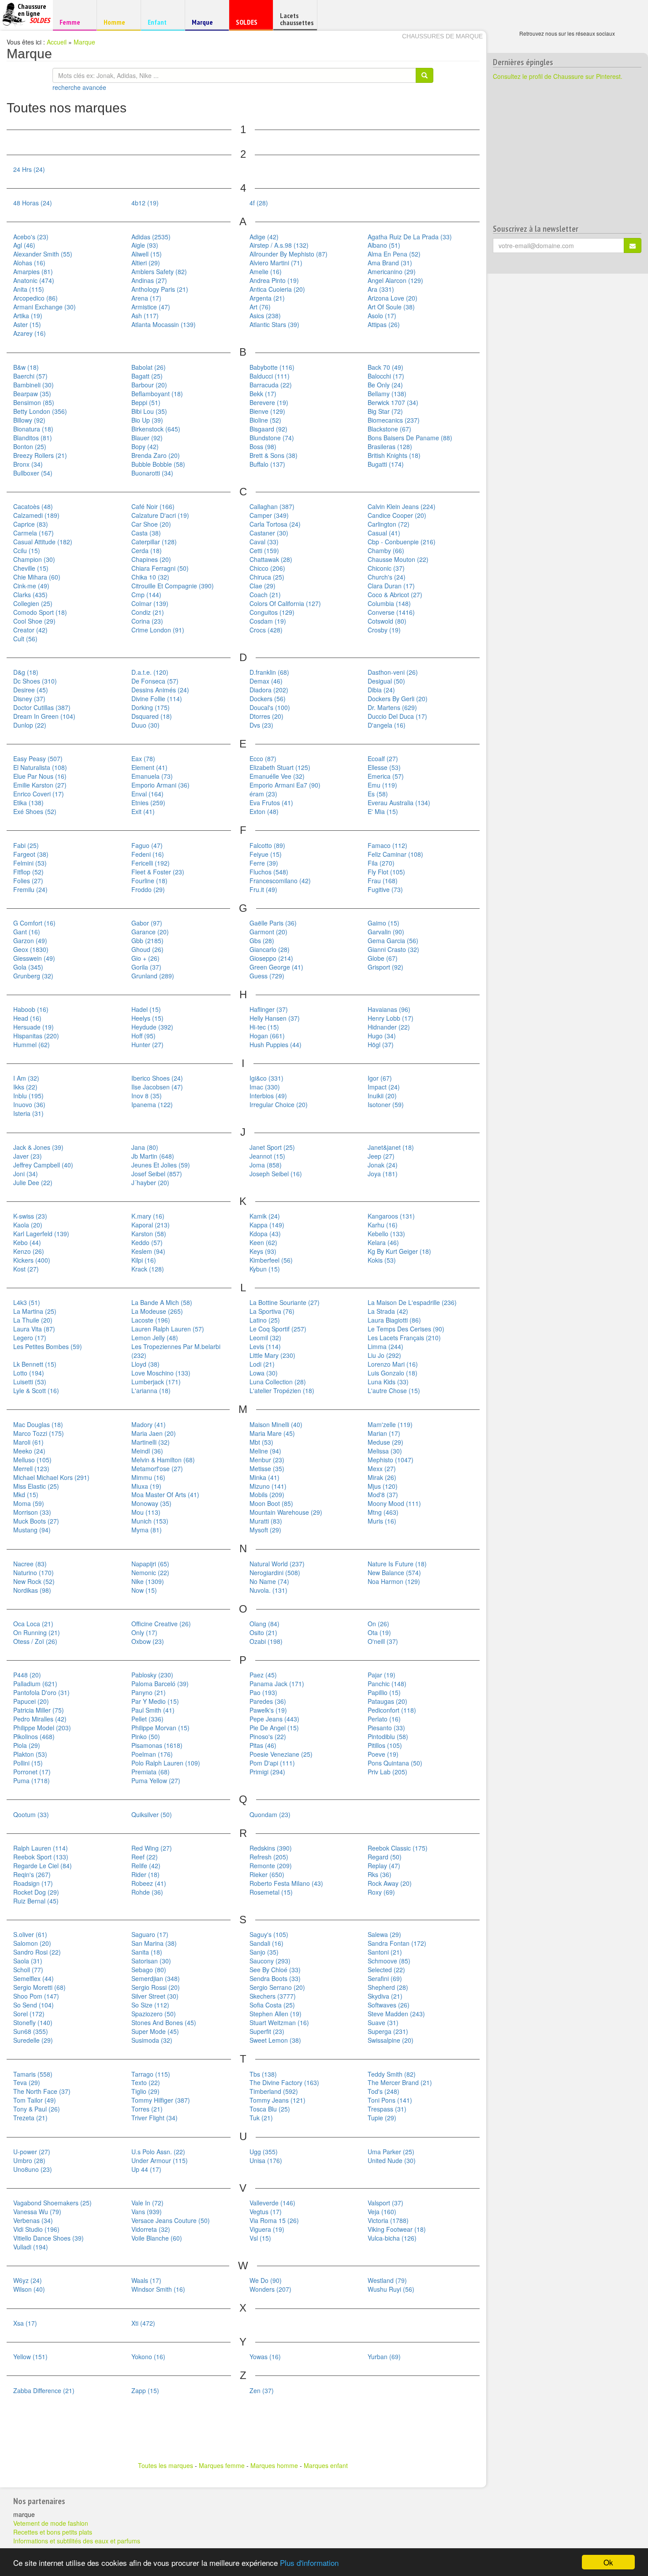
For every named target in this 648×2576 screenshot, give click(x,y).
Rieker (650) (267, 1874)
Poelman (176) (152, 1754)
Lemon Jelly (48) (155, 1338)
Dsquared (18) (152, 716)
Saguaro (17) (150, 1934)
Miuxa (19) (146, 1486)
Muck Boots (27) (36, 1521)
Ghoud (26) (147, 949)
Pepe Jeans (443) (274, 1719)
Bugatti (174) (386, 464)
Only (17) (144, 1632)
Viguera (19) (267, 2229)
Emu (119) (382, 785)
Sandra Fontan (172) (397, 1943)
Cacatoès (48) (33, 506)
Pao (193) (263, 1692)
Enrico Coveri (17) (39, 794)
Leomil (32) (265, 1338)
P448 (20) (27, 1675)
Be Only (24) (385, 385)
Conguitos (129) (272, 612)
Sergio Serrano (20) (277, 1987)
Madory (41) (149, 1424)
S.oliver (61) (30, 1934)
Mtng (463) (383, 1512)
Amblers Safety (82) (159, 271)
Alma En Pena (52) (394, 254)
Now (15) (144, 1590)
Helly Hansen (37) (275, 1018)
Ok (608, 2562)
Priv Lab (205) (387, 1772)
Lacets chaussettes (297, 19)
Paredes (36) (268, 1701)
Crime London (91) (158, 630)
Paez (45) (263, 1675)
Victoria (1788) (388, 2220)
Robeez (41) (149, 1883)
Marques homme (274, 2465)
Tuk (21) (261, 2118)
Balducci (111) (270, 376)
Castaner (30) (269, 533)
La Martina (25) (35, 1311)
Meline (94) (265, 1451)
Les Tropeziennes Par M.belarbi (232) (176, 1351)
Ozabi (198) (266, 1641)
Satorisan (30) (151, 1961)
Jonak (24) (383, 1165)
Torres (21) (147, 2109)
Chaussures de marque (442, 36)
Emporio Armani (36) (160, 785)
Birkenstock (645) (156, 429)
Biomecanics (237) (394, 420)
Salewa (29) (384, 1934)
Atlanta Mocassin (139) (164, 324)
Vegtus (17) (266, 2212)
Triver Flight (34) (155, 2118)
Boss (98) (263, 446)
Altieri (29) (146, 263)
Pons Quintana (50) (395, 1763)
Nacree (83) (30, 1564)
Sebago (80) (149, 1970)
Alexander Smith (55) (43, 254)
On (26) (378, 1624)
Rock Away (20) (390, 1883)
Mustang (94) (32, 1530)
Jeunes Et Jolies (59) (161, 1165)
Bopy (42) (145, 446)
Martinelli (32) (151, 1442)
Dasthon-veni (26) (393, 672)
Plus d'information (309, 2563)
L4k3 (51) (27, 1302)
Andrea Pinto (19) (274, 280)
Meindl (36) (147, 1451)
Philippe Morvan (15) (160, 1728)
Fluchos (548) (269, 872)
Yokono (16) (148, 2357)
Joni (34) (26, 1174)
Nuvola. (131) (268, 1590)
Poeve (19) (383, 1754)
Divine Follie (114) (157, 699)
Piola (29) (27, 1745)
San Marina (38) (154, 1943)
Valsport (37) (385, 2203)
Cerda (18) (147, 550)
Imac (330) (265, 1087)
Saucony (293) (270, 1961)
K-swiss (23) (30, 1216)
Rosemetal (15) (271, 1892)
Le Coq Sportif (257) (278, 1329)
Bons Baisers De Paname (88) (410, 438)
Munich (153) (150, 1521)
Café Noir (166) (153, 506)
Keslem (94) (148, 1251)
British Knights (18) (394, 455)
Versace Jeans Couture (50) (171, 2220)
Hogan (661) (267, 1036)
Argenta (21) (267, 298)
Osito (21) (263, 1632)
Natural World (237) (277, 1564)
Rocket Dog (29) (36, 1892)
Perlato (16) (384, 1719)
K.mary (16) (148, 1216)
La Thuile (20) (33, 1320)
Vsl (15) (260, 2238)
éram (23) (263, 794)
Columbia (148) (389, 603)
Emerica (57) (386, 776)
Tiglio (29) (145, 2091)
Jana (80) (145, 1147)
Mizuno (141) (268, 1486)
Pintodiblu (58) (388, 1736)
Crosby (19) (384, 630)
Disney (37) (29, 699)
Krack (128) (148, 1269)
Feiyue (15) (266, 854)
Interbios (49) (268, 1096)
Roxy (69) (381, 1892)
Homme (117, 22)
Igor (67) (380, 1078)
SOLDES (250, 24)
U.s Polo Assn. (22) (158, 2152)
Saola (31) (28, 1961)
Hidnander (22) (389, 1027)
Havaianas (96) (389, 1009)
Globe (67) (383, 958)
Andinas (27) (149, 280)
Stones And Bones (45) (164, 2022)
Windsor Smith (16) (158, 2289)
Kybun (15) (265, 1269)
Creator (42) (30, 630)
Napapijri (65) (150, 1564)
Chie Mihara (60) (37, 577)
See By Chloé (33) (275, 1970)
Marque (206, 24)
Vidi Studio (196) (36, 2229)
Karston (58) (149, 1234)
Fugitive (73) (385, 889)
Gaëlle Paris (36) (273, 923)
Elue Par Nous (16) (40, 776)
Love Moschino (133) (161, 1373)
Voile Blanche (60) (157, 2238)
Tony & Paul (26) (37, 2109)
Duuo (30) (145, 725)
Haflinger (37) (269, 1009)
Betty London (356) (40, 411)
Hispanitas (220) (36, 1036)
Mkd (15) (26, 1494)
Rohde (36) (147, 1892)
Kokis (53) (382, 1260)
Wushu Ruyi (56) (391, 2289)
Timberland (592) (274, 2091)
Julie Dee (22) (33, 1182)
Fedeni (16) (148, 854)
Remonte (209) (271, 1866)
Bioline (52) (265, 420)
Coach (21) (265, 595)
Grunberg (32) (33, 976)
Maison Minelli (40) (276, 1424)
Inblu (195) (28, 1096)
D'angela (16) (387, 725)
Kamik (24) (265, 1216)
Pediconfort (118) (392, 1710)
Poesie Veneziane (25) (281, 1754)
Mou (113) (146, 1512)
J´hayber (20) (150, 1182)
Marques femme (222, 2465)
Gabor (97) (147, 923)
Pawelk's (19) (268, 1710)
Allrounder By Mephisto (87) (289, 254)
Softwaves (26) (389, 2005)
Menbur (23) (267, 1460)
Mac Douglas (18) (38, 1424)
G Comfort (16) (34, 923)
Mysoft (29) (265, 1530)
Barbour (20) (149, 385)
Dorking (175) (151, 707)
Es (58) (378, 794)
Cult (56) (25, 639)
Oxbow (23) (148, 1641)
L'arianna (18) (151, 1390)
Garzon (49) (30, 940)
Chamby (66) (386, 550)
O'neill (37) (383, 1641)
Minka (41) (264, 1477)
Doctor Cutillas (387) (42, 707)
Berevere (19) (269, 402)
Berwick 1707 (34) (393, 402)
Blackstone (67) (389, 429)
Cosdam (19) (268, 621)
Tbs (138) (263, 2074)
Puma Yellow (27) (156, 1781)
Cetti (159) (264, 550)
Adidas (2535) (151, 237)
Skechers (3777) (273, 1996)
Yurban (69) (384, 2357)
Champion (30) (34, 559)
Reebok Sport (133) (41, 1857)
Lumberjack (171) (156, 1382)
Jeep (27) (381, 1156)
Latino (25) (265, 1320)
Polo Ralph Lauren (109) (166, 1763)
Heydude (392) (152, 1027)
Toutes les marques (166, 2465)
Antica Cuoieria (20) (277, 289)
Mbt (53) (261, 1442)
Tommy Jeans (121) (277, 2100)
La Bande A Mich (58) (162, 1302)
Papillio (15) (384, 1692)
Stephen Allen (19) (276, 2014)
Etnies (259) (148, 803)
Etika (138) (28, 803)
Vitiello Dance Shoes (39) (48, 2238)
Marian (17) (384, 1433)
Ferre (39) (264, 863)
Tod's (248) (384, 2091)
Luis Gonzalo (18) (393, 1373)
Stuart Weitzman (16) (279, 2022)
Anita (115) (29, 289)
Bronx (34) (28, 464)
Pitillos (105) (385, 1745)
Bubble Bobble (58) (158, 464)
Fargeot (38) (31, 854)
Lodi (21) (262, 1364)
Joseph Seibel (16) (276, 1174)
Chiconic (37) (386, 568)
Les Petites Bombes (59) (48, 1346)
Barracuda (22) (271, 385)
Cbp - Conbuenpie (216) (402, 542)
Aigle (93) (145, 245)
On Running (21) (37, 1632)
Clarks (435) (30, 595)
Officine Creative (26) (161, 1624)
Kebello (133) (386, 1234)
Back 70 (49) (385, 367)
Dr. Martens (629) (392, 707)
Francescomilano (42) (280, 881)
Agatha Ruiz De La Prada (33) (410, 237)
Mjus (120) (383, 1486)
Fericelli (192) (151, 863)
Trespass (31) (387, 2109)
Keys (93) (263, 1251)
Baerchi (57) (30, 376)
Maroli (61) (28, 1442)
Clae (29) (263, 586)
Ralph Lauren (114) (41, 1848)
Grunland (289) (153, 976)
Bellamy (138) (387, 394)
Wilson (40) (29, 2289)
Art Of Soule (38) (391, 307)
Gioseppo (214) (271, 958)
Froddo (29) (148, 889)
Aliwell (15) (147, 254)
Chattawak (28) (271, 559)
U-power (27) (32, 2152)
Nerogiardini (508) (275, 1572)
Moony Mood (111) (394, 1503)
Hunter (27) (147, 1045)
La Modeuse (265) (157, 1311)
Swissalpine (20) (391, 2040)
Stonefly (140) (33, 2022)
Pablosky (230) (152, 1675)
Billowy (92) (29, 420)
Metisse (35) (267, 1468)
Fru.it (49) (263, 889)
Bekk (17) (263, 394)
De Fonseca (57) (155, 681)
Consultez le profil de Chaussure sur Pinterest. (558, 76)
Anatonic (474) (34, 280)
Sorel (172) (29, 2014)
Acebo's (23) (31, 237)
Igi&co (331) (266, 1078)
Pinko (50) (146, 1736)
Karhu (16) (383, 1225)
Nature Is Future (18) (397, 1564)
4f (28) (259, 203)
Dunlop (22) (30, 725)
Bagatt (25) (147, 376)
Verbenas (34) (33, 2220)
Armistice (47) (151, 307)
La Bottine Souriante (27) (285, 1302)
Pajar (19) (382, 1675)
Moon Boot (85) (271, 1503)
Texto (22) (146, 2082)
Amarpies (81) (33, 271)
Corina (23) (147, 621)
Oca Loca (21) (33, 1624)
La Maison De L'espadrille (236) (412, 1302)
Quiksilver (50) (152, 1814)
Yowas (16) (265, 2357)
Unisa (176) (266, 2160)
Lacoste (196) (151, 1320)
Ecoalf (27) (383, 758)
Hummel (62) (32, 1045)
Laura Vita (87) (34, 1329)
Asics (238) (265, 316)
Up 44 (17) (146, 2169)
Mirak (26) (382, 1477)
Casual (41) (384, 533)
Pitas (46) (263, 1745)
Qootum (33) (31, 1814)
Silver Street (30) (155, 1996)
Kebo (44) (27, 1242)
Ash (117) (145, 316)
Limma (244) (385, 1346)
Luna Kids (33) (388, 1382)
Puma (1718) (32, 1781)
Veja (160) (382, 2212)
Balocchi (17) (386, 376)
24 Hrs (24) (29, 169)
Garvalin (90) (386, 932)
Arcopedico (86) (35, 298)
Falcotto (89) (267, 845)
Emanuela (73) (152, 776)
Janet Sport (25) (272, 1147)
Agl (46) (24, 245)
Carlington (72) (389, 524)
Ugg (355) (264, 2152)
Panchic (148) (387, 1684)
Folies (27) (28, 881)
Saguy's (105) (269, 1934)
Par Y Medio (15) (155, 1701)
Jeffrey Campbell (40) (43, 1165)
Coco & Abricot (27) (395, 595)
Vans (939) (147, 2212)
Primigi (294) (267, 1772)
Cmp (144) (146, 595)
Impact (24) (384, 1087)
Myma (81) (147, 1530)
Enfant (162, 22)
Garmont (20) (268, 932)
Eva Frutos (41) (271, 803)
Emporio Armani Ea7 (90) (285, 785)
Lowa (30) (264, 1373)
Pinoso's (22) (268, 1736)
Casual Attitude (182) (43, 542)
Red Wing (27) (152, 1848)
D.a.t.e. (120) (150, 672)
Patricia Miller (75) (39, 1710)
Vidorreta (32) (151, 2229)
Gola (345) (28, 967)
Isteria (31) (28, 1113)
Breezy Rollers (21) (40, 455)
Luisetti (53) (30, 1382)
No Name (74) (269, 1581)
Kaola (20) (28, 1225)
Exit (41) (143, 811)
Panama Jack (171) (277, 1684)
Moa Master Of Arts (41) (165, 1494)
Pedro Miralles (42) (40, 1719)
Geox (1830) (31, 949)
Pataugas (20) (387, 1701)
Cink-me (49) (31, 586)
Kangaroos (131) (391, 1216)
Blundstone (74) (272, 438)
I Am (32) (26, 1078)
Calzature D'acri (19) (160, 515)
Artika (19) (28, 316)
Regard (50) (385, 1857)
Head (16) (27, 1018)
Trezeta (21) (30, 2118)
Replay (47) (384, 1866)
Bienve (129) (267, 411)
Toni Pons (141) (390, 2100)
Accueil (57, 42)
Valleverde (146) (272, 2203)
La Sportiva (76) (272, 1311)
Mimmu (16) (148, 1477)
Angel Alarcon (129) (395, 280)
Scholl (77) (28, 1970)
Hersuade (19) (34, 1027)
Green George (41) (276, 967)
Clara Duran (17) (391, 586)
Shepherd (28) (388, 1987)
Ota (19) (379, 1632)
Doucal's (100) (270, 707)
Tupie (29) (382, 2118)
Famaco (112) (387, 845)
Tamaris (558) (33, 2074)
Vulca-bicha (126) (392, 2238)
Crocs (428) (266, 630)
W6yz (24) (28, 2280)
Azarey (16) (30, 333)
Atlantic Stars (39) (274, 324)
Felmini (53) (30, 863)
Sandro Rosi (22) (37, 1952)
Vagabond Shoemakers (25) (52, 2203)
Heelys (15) (147, 1018)
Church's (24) (387, 577)
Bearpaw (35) (32, 394)
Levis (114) (265, 1346)
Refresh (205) (269, 1857)
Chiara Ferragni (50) (160, 568)
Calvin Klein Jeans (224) (402, 506)
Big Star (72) (385, 411)
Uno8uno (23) (33, 2169)
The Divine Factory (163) (284, 2082)
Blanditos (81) (33, 438)
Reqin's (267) (32, 1874)
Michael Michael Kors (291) (51, 1477)
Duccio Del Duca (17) (397, 716)
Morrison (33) (32, 1512)
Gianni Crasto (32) (393, 949)
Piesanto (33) (386, 1728)
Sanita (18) (147, 1952)
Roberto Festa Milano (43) (286, 1883)
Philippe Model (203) (42, 1728)
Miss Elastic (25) (36, 1486)
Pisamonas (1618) (157, 1745)
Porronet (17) (32, 1772)
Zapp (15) (145, 2390)
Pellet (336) (147, 1719)
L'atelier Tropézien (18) (282, 1390)
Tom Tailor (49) (35, 2100)
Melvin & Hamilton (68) (163, 1460)
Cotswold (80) (387, 621)
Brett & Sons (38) (274, 455)
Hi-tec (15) (264, 1027)
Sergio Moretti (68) (39, 1987)
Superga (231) (388, 2031)
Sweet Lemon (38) (275, 2040)
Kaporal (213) (151, 1225)
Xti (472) (143, 2323)
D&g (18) (26, 672)
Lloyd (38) (145, 1364)
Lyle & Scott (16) (36, 1390)
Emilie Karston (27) (40, 785)
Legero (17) (30, 1338)
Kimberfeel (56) (271, 1260)
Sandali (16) (266, 1943)
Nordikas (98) (32, 1590)
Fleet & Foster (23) (158, 872)
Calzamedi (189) (36, 515)
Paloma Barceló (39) (160, 1684)
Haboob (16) (31, 1009)
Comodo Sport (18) (40, 612)
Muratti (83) (266, 1521)
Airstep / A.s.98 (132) (279, 245)
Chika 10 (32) (150, 577)
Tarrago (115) (151, 2074)
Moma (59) (29, 1503)
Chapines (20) (151, 559)
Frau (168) (383, 881)
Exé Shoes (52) (35, 811)
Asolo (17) (382, 316)
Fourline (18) (149, 881)
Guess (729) (267, 976)
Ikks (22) (25, 1087)
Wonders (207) (270, 2289)
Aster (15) (27, 324)
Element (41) (149, 767)
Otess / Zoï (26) (35, 1641)
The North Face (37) (42, 2091)
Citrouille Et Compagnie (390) (173, 586)
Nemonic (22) (150, 1572)
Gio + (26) (145, 958)
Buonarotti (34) (152, 473)
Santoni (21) (385, 1952)
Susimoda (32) (152, 2040)
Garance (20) (150, 932)
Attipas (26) (384, 324)
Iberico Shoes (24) (157, 1078)
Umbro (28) (29, 2160)
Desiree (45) (31, 690)
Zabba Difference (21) (44, 2390)
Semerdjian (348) (156, 1978)
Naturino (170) (34, 1572)
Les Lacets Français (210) (404, 1338)
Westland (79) (387, 2280)
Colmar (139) (150, 603)
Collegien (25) (33, 603)
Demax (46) (266, 681)
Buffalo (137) (267, 464)
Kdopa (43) (265, 1234)
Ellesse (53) (384, 767)
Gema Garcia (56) (393, 940)
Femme (73, 22)
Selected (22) (386, 1970)
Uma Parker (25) (391, 2152)
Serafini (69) (385, 1978)
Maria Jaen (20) (154, 1433)
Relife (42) (146, 1866)
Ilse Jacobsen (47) (157, 1087)
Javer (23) (28, 1156)
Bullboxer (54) (33, 473)
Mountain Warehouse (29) (286, 1512)
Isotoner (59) (386, 1104)
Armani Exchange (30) (45, 307)
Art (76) (260, 307)
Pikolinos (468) (34, 1736)
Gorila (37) (146, 967)
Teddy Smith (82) (392, 2074)
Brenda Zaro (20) (156, 455)
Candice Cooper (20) (397, 515)
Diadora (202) (269, 690)
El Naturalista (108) (40, 767)
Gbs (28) (262, 940)
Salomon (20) (32, 1943)
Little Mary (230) (272, 1355)
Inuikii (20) (382, 1096)
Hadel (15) (146, 1009)
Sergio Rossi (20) (156, 1987)
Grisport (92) (385, 967)
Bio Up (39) (147, 420)
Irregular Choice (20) (279, 1104)
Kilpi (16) (144, 1260)
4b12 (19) (145, 203)
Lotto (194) (29, 1373)
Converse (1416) (391, 612)
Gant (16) (27, 932)
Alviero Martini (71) (276, 263)
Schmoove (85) (389, 1961)
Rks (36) (380, 1874)
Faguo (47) (147, 845)
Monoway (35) (151, 1503)
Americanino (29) (392, 271)
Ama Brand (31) (390, 263)
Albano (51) (384, 245)
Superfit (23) (267, 2031)
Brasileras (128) (390, 446)
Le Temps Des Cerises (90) (406, 1329)
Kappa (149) (267, 1225)
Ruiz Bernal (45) (36, 1901)
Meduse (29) (385, 1442)
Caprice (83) (31, 524)
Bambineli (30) (34, 385)
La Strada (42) (388, 1311)
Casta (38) (146, 533)
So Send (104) (34, 2005)
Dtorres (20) (266, 716)
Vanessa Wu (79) (37, 2212)
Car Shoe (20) (151, 524)
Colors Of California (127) (285, 603)
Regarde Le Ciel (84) (43, 1866)
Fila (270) (381, 863)
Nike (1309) (148, 1581)
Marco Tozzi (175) (39, 1433)
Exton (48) (264, 811)
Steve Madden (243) (396, 2014)
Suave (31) (383, 2022)
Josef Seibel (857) (157, 1174)
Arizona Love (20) (393, 298)
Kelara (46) (383, 1242)
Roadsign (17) (33, 1883)
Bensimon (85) (34, 402)
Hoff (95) (143, 1036)
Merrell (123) (31, 1468)
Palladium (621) (35, 1684)
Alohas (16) (29, 263)
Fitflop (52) (28, 872)
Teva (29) (27, 2082)
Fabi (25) (26, 845)
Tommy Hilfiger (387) (161, 2100)
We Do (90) (266, 2280)
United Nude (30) (392, 2160)
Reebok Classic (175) (398, 1848)
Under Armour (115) (160, 2160)
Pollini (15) (28, 1763)
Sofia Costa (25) (272, 2005)
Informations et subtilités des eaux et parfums (77, 2541)
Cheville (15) (31, 568)
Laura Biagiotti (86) (394, 1320)
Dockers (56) (268, 699)
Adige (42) (264, 237)
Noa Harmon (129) (394, 1581)
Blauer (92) (147, 438)
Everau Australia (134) (399, 803)
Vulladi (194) (31, 2247)
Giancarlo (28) (270, 949)
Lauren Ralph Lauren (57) (168, 1329)
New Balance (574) (394, 1572)
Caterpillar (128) (154, 542)
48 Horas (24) (33, 203)
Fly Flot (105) (386, 872)
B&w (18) (26, 367)
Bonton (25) (30, 446)
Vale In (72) (147, 2203)
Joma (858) (266, 1165)
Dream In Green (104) (44, 716)
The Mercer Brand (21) (400, 2082)
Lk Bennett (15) (35, 1364)
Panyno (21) (149, 1692)
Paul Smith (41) (153, 1710)
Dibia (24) (381, 690)
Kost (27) (26, 1269)
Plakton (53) (30, 1754)
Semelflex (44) (34, 1978)
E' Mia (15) (383, 811)
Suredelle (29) (33, 2040)
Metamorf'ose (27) (157, 1468)
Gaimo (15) (384, 923)
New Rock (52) (34, 1581)
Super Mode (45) (155, 2031)
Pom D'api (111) (272, 1763)
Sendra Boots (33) (275, 1978)
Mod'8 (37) (383, 1494)
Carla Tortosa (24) (275, 524)
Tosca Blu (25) (270, 2109)
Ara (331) (381, 289)
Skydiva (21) (385, 1996)
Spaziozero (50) (154, 2014)
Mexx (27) (382, 1468)
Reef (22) (145, 1857)
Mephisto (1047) (391, 1460)
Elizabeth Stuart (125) (280, 767)
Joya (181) (383, 1174)
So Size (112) (150, 2005)
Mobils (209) (267, 1494)
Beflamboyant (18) (157, 394)
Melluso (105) (32, 1460)
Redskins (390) (271, 1848)
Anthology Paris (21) (160, 289)
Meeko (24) (29, 1451)
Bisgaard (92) (268, 429)
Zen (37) (262, 2390)
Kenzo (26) (29, 1251)
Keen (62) (263, 1242)
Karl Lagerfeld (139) (41, 1234)
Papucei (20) (31, 1701)
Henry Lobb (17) (391, 1018)
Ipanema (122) (152, 1104)
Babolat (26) (149, 367)
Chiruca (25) (267, 577)
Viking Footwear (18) (397, 2229)
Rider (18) (145, 1874)
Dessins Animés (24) (160, 690)
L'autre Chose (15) (394, 1390)
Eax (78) (143, 758)
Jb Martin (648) (153, 1156)
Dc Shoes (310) (35, 681)
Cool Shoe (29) (34, 621)
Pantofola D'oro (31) (41, 1692)
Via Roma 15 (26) (274, 2220)
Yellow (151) (30, 2357)
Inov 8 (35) (147, 1096)
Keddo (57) (147, 1242)
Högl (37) (381, 1045)
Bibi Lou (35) (149, 411)
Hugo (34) (382, 1036)
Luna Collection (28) (278, 1382)
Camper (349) (269, 515)
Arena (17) (146, 298)
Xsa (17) (25, 2323)
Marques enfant (326, 2465)
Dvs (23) (261, 725)
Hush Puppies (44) (276, 1045)
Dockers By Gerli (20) (398, 699)
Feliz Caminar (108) (395, 854)
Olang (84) (264, 1624)
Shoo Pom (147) (36, 1996)
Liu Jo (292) (384, 1355)
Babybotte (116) (272, 367)
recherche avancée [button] (79, 87)
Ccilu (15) (27, 550)
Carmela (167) (34, 533)
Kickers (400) (32, 1260)
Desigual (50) (386, 681)
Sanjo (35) (264, 1952)
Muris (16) (382, 1521)
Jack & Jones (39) (38, 1147)
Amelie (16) (266, 271)
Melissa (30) (385, 1451)
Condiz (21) (148, 612)
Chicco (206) (267, 568)
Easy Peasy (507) (38, 758)
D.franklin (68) (269, 672)
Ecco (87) (263, 758)
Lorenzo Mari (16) (393, 1364)
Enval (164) (147, 794)
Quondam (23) (270, 1814)
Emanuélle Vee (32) (277, 776)
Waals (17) (146, 2280)
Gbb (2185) (147, 940)
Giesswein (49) (34, 958)
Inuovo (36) (29, 1104)
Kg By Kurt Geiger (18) (399, 1251)
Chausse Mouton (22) (398, 559)
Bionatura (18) (33, 429)
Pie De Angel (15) (274, 1728)
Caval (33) (264, 542)
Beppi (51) (146, 402)
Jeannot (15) (267, 1156)
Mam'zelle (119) (390, 1424)
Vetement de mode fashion (51, 2523)
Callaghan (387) (272, 506)
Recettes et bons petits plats (53, 2532)
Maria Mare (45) (272, 1433)
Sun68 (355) (31, 2031)
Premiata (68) (151, 1772)
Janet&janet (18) (391, 1147)
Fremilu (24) (30, 889)
